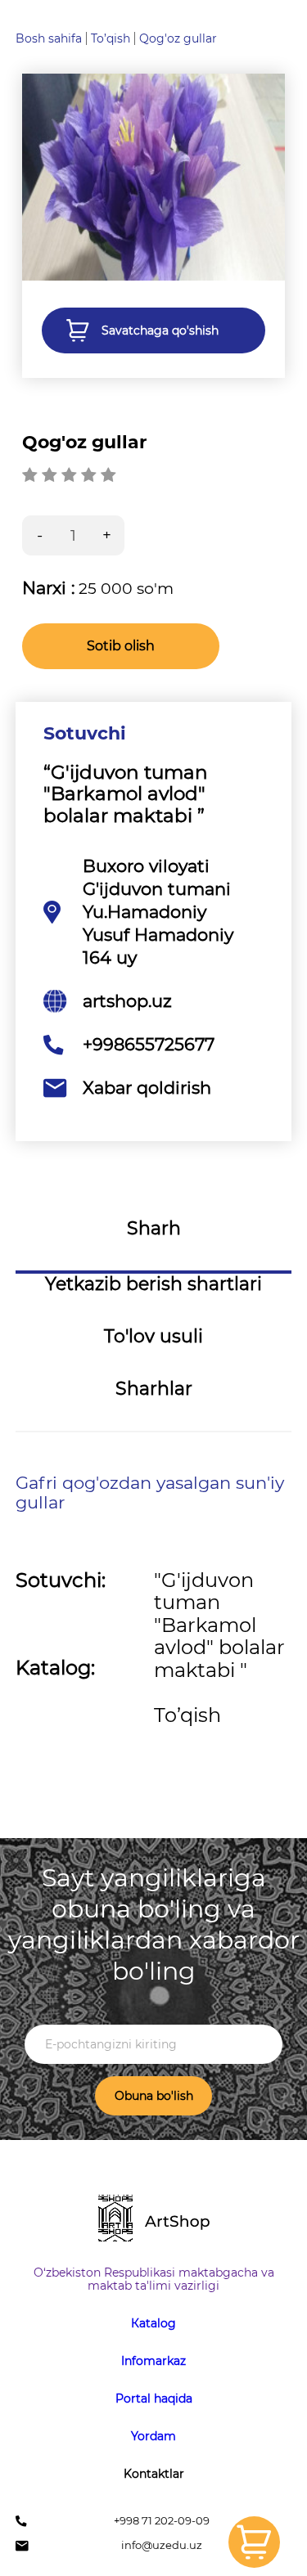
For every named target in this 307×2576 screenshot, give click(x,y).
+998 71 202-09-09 (162, 2521)
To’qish (111, 38)
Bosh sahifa (49, 38)
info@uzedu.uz (162, 2545)
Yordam (153, 2436)
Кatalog (153, 2323)
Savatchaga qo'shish (160, 330)
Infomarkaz (153, 2361)
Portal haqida (154, 2398)
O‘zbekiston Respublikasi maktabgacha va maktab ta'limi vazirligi (154, 2279)
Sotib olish (121, 646)
